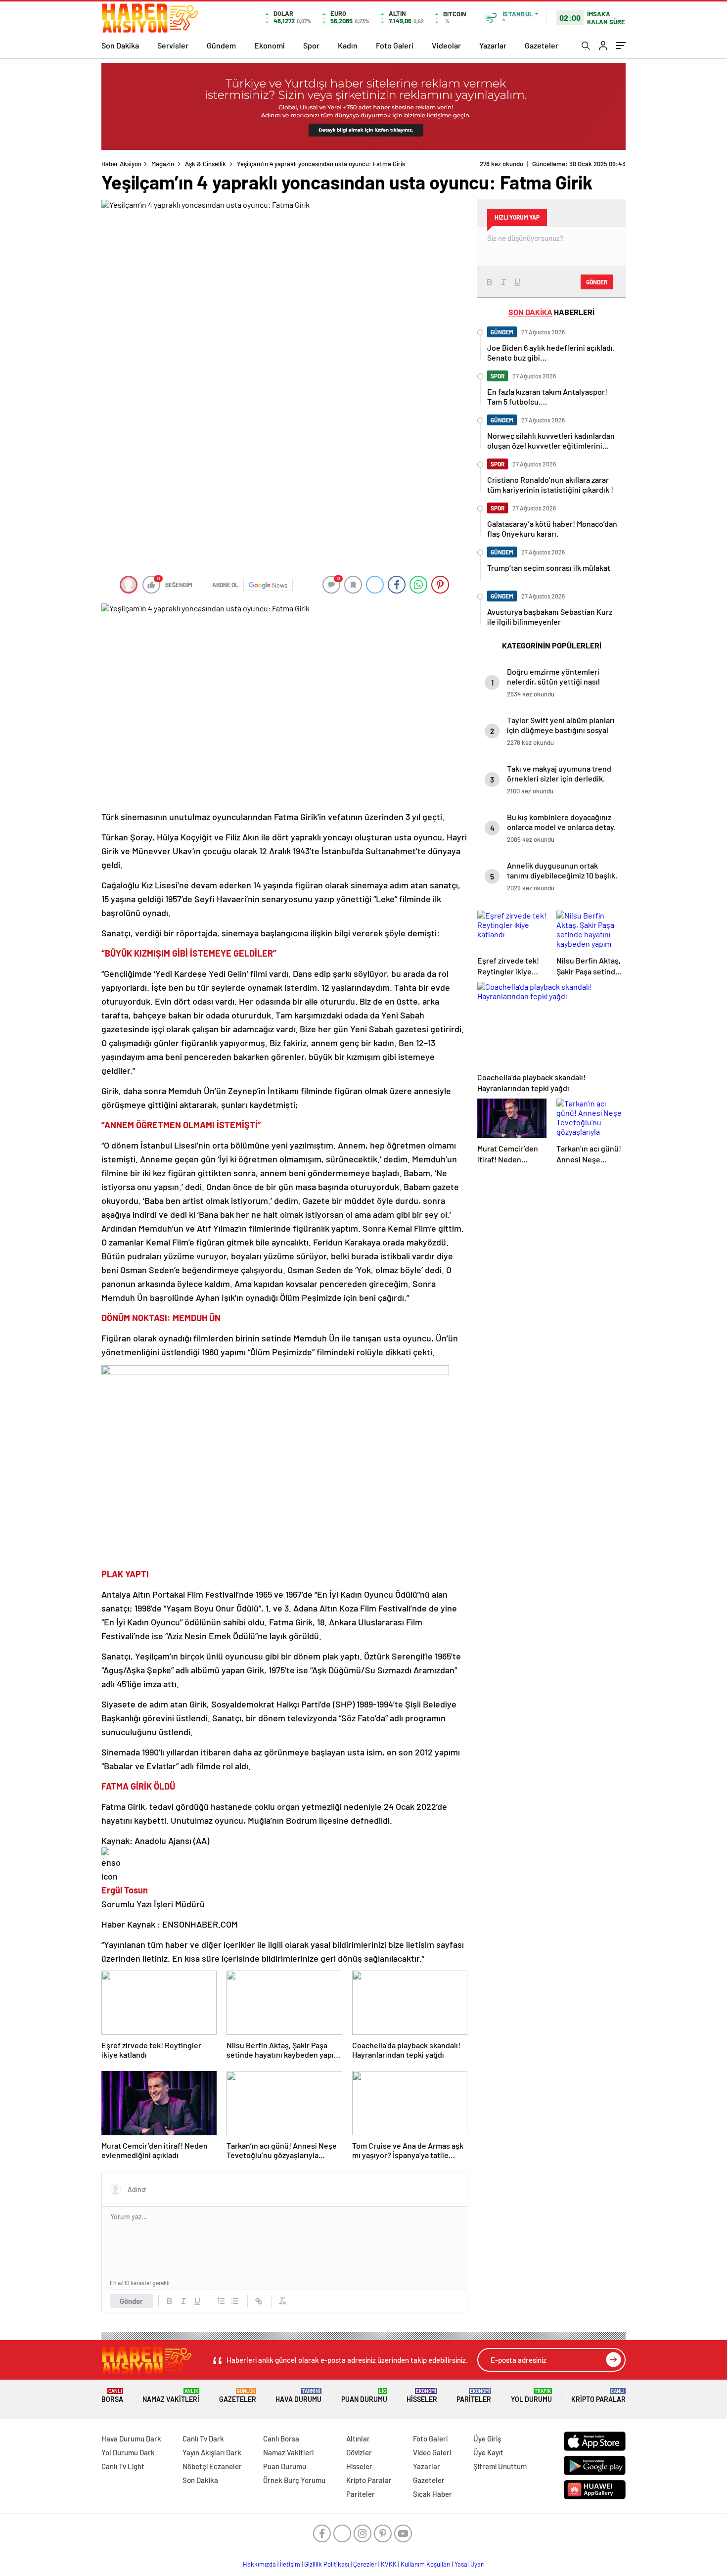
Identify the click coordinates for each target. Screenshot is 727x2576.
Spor (311, 45)
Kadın (348, 45)
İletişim (290, 2564)
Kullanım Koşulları (426, 2564)
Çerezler (365, 2564)
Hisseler (422, 2396)
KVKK (389, 2564)
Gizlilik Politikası (327, 2564)
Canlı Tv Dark (203, 2438)
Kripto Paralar (598, 2396)
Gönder (131, 2301)
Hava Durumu (298, 2396)
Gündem (221, 45)
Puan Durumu (364, 2396)
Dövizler (359, 2452)
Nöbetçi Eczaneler (212, 2466)
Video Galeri (432, 2452)
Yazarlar (493, 45)
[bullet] (235, 2301)
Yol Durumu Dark (128, 2452)
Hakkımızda (259, 2564)
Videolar (446, 45)
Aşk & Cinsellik (205, 164)
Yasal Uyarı (470, 2564)
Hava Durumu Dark (131, 2438)
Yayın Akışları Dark (212, 2452)
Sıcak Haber (432, 2494)
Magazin (163, 164)
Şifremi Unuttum (500, 2466)
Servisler (173, 45)
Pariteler (474, 2396)
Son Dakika (120, 45)
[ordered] (221, 2301)
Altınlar (358, 2438)
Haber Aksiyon (121, 164)
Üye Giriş (487, 2438)
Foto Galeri (395, 45)
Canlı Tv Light (123, 2466)
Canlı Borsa (281, 2438)
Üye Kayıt (488, 2452)
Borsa (112, 2396)
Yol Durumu (531, 2396)
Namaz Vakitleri (171, 2396)
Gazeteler (542, 45)
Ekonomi (270, 45)
